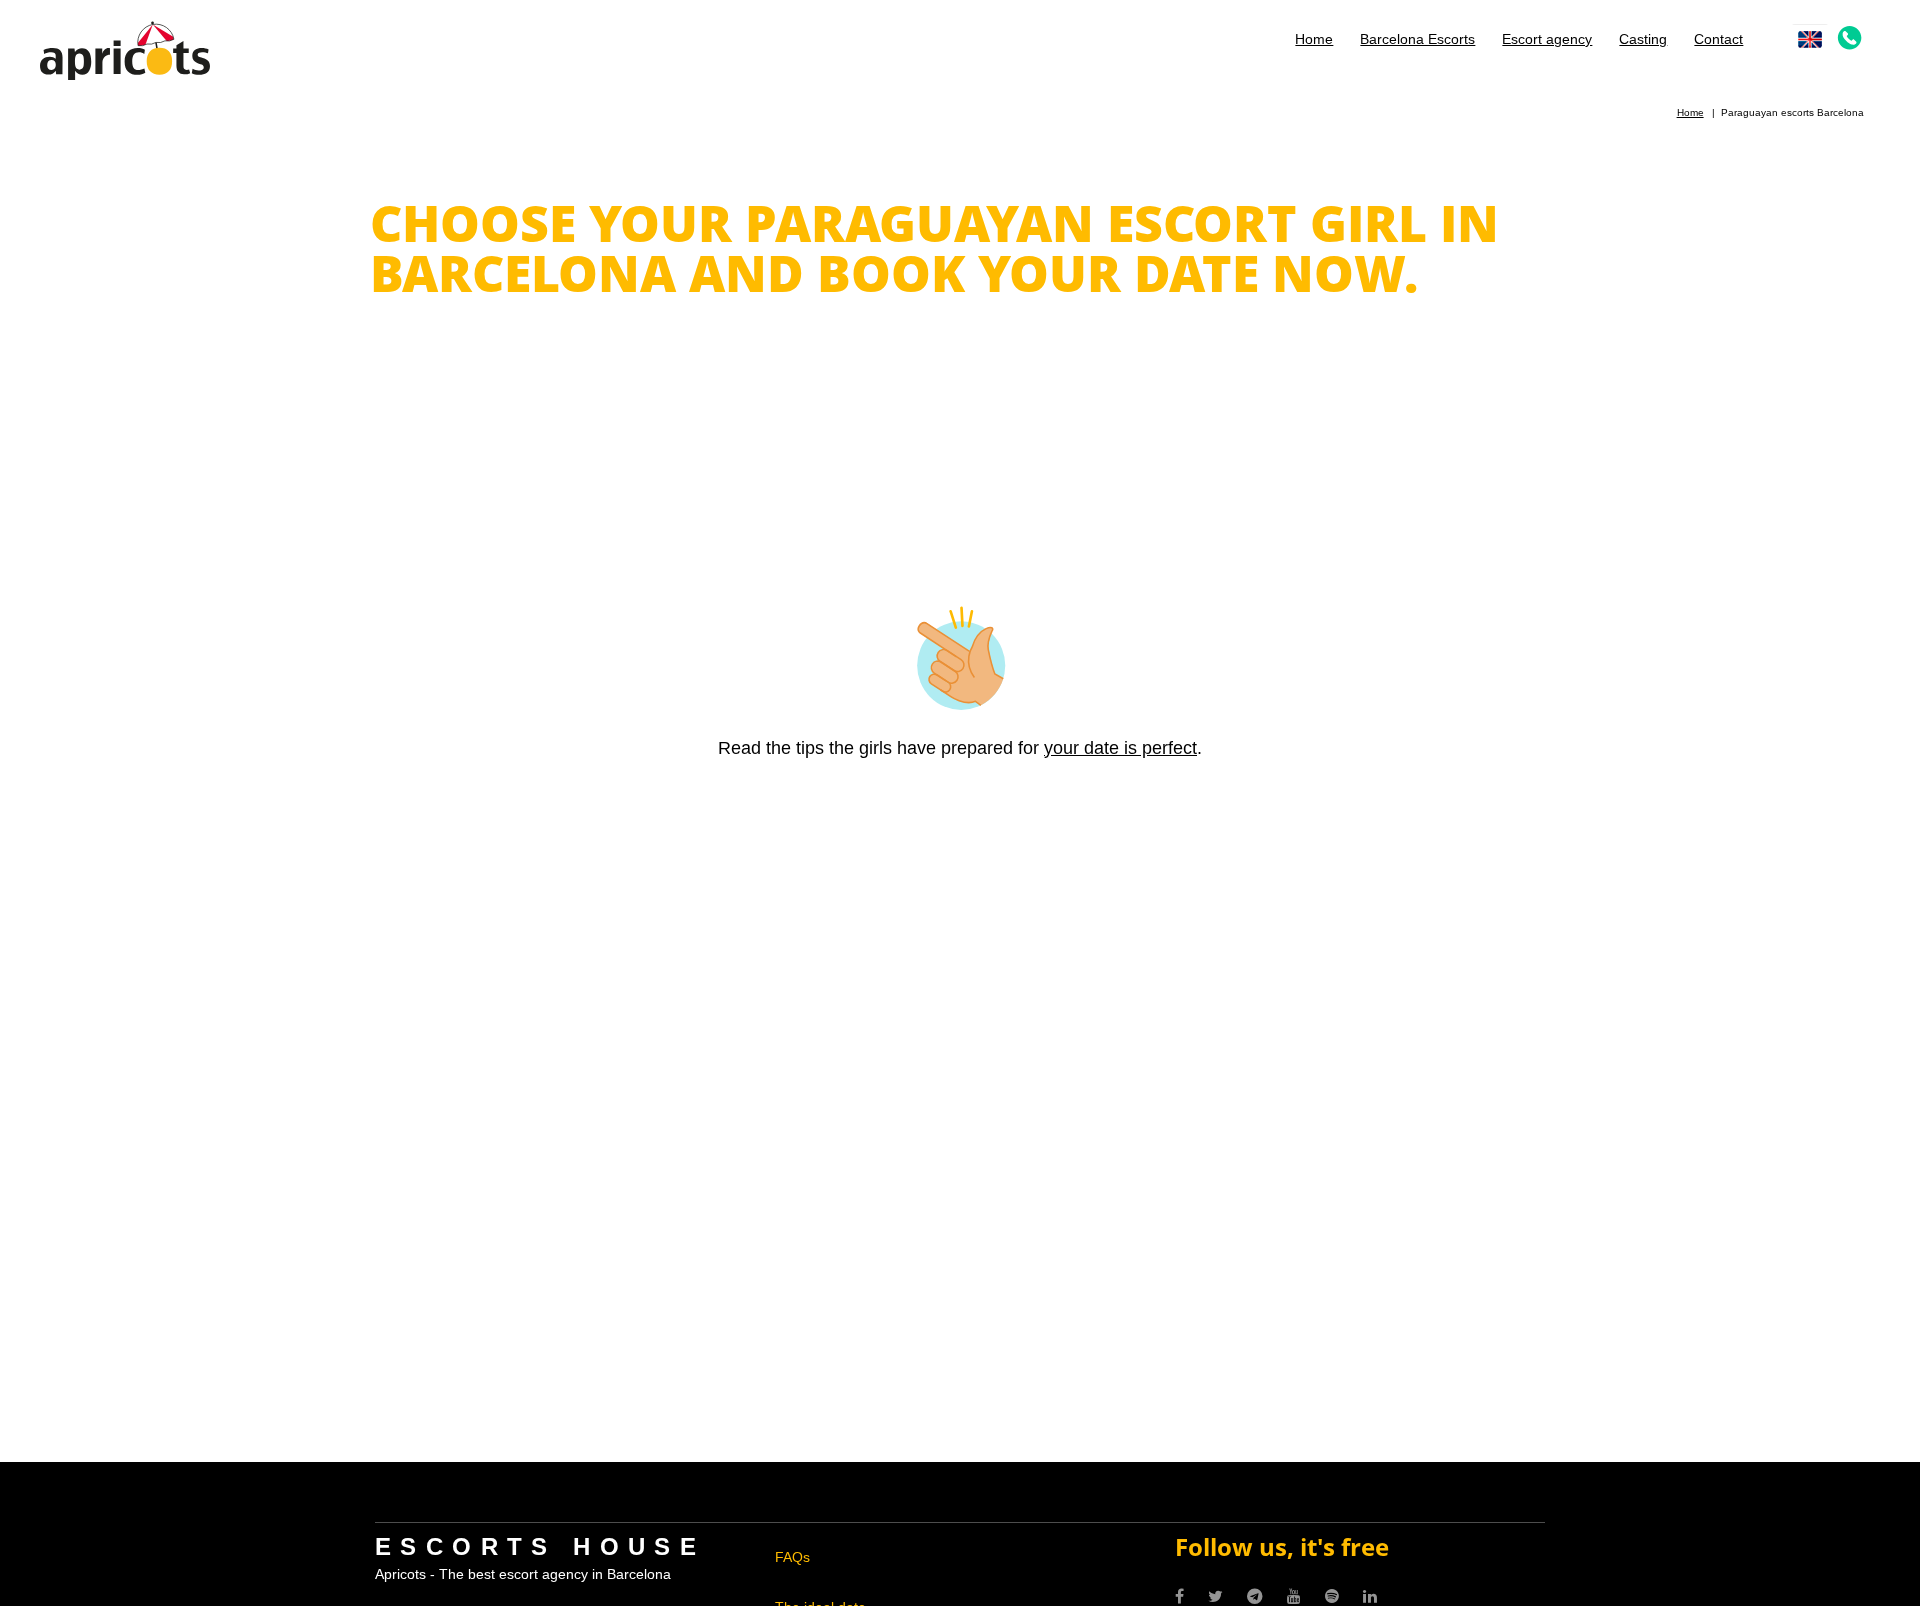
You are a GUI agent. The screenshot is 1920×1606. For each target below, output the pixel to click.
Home (1314, 39)
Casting (1643, 39)
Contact (1718, 39)
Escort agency (1547, 39)
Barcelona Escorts (1417, 39)
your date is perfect (1120, 748)
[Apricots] (125, 48)
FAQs (792, 1557)
